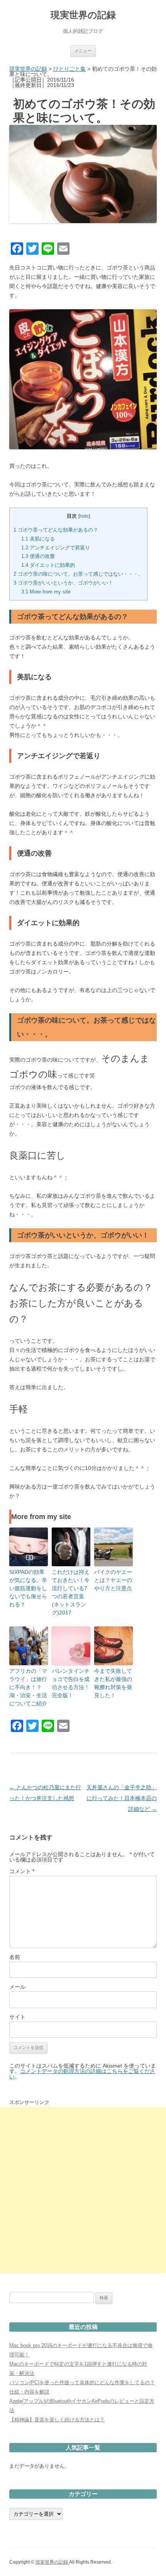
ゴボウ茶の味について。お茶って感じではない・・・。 (78, 574)
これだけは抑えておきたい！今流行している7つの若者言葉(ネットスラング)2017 (71, 1592)
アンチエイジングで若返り (56, 548)
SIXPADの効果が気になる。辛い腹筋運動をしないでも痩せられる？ (28, 1588)
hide (84, 516)
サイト (17, 2017)
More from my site (46, 592)
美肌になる (38, 539)
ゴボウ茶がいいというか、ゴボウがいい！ (63, 583)
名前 (15, 1957)
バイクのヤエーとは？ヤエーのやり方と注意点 (113, 1580)
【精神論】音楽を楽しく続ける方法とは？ (57, 2420)
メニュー (83, 51)
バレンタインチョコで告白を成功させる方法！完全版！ (71, 1683)
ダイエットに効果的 (48, 565)
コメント (22, 1871)
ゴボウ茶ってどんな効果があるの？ (56, 530)
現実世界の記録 (83, 15)
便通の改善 (38, 556)
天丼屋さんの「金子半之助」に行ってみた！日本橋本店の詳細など (122, 1798)
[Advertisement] (83, 2190)
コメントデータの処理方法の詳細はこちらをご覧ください (82, 2074)
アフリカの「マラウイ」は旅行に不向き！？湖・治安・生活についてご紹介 (28, 1687)
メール (17, 1987)
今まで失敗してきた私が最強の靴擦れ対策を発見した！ (113, 1683)
